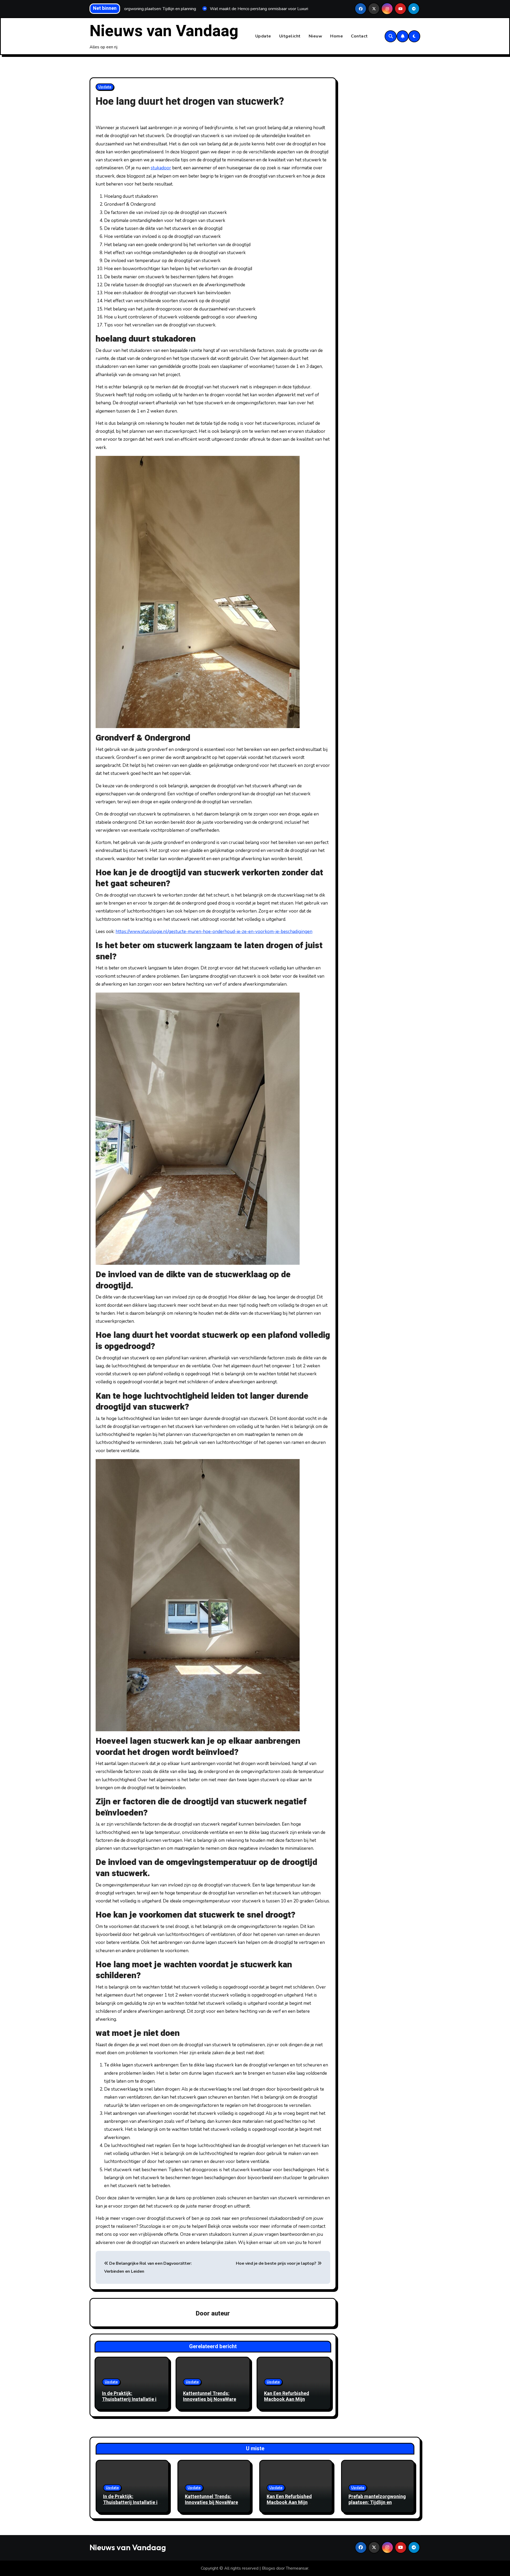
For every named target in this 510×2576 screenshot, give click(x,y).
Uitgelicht (290, 36)
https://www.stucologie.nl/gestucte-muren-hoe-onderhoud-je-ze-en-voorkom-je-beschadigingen (214, 932)
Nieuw (316, 36)
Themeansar (297, 2568)
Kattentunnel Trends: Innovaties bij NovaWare (210, 2396)
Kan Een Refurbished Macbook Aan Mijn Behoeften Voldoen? (287, 2399)
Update (263, 36)
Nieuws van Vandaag (164, 31)
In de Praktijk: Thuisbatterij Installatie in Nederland (131, 2399)
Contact (359, 36)
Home (337, 36)
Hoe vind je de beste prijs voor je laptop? (277, 2263)
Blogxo (269, 2568)
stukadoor (161, 168)
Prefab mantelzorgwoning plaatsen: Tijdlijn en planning (377, 2502)
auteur (220, 2314)
